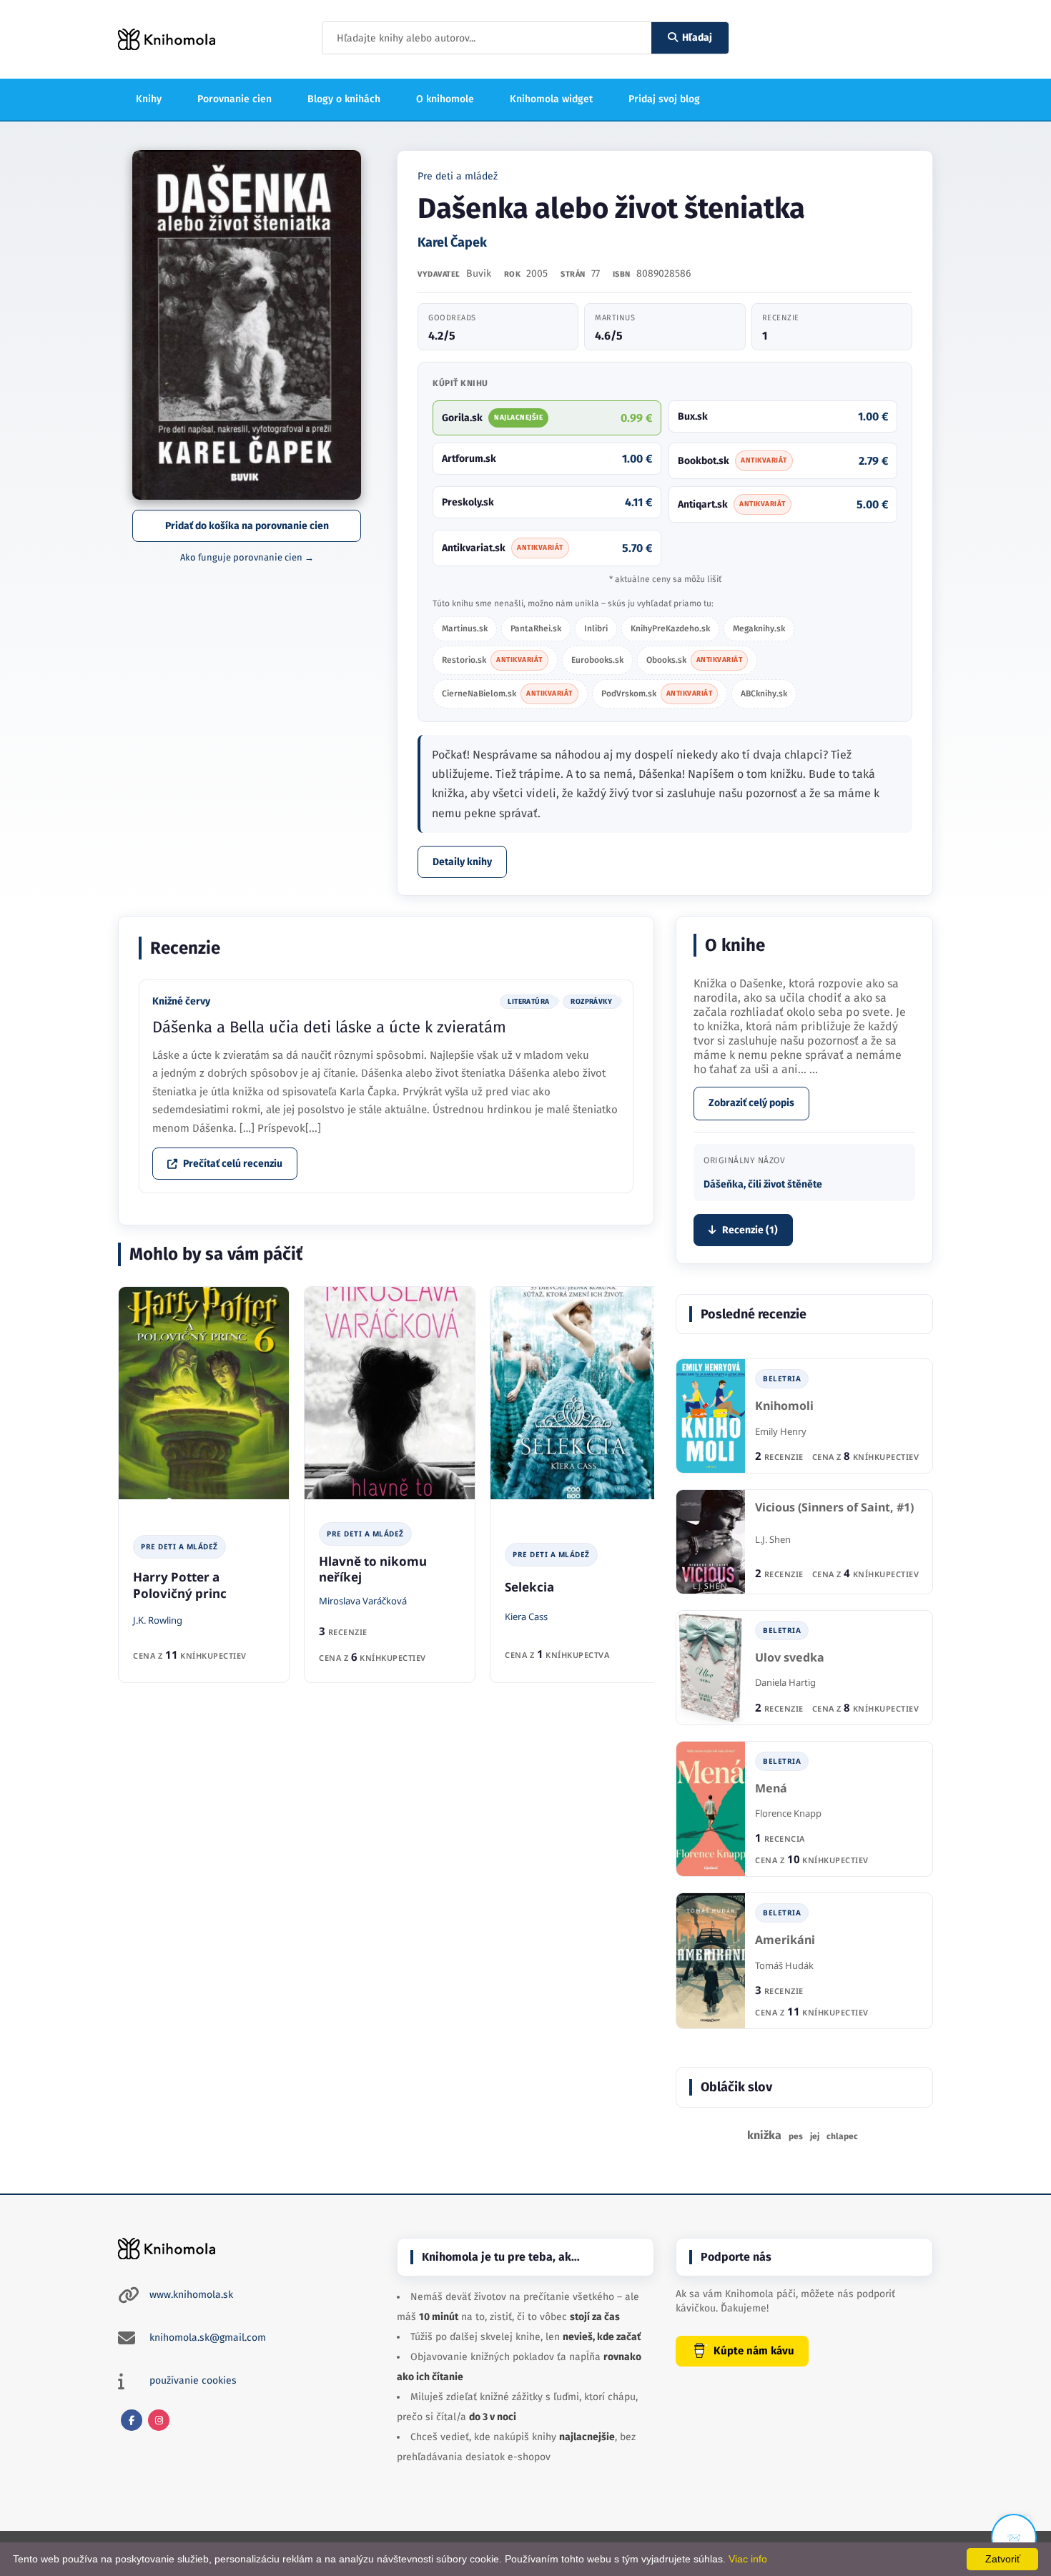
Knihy (149, 99)
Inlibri (596, 628)
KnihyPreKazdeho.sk (670, 628)
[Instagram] (159, 2420)
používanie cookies (193, 2380)
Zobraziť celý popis (751, 1103)
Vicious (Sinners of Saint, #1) (834, 1507)
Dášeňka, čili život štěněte (763, 1184)
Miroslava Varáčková (363, 1601)
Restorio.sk (492, 660)
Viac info (748, 2559)
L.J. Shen (773, 1539)
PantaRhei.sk (536, 628)
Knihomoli (784, 1406)
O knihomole (445, 99)
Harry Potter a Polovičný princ (180, 1585)
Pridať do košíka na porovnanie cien (247, 526)
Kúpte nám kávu (754, 2351)
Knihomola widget (551, 99)
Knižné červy (181, 1001)
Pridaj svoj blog (664, 99)
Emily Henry (781, 1431)
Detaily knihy (462, 862)
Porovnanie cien (235, 99)
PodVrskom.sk (657, 694)
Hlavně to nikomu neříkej (373, 1569)
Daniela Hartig (785, 1682)
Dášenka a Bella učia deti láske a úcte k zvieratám (329, 1027)
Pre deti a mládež (458, 176)
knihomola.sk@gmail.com (208, 2338)
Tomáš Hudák (784, 1965)
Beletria (782, 1378)
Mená (771, 1788)
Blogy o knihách (344, 99)
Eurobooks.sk (597, 660)
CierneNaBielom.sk (507, 694)
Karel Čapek (452, 242)
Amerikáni (785, 1940)
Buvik (479, 273)
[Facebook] (132, 2420)
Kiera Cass (526, 1617)
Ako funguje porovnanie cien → (247, 557)
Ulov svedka (790, 1658)
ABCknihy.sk (764, 694)
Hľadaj (697, 38)
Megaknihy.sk (759, 628)
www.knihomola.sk (191, 2295)
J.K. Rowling (158, 1620)
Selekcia (529, 1587)
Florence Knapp (788, 1813)
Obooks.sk (695, 660)
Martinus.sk (465, 628)
